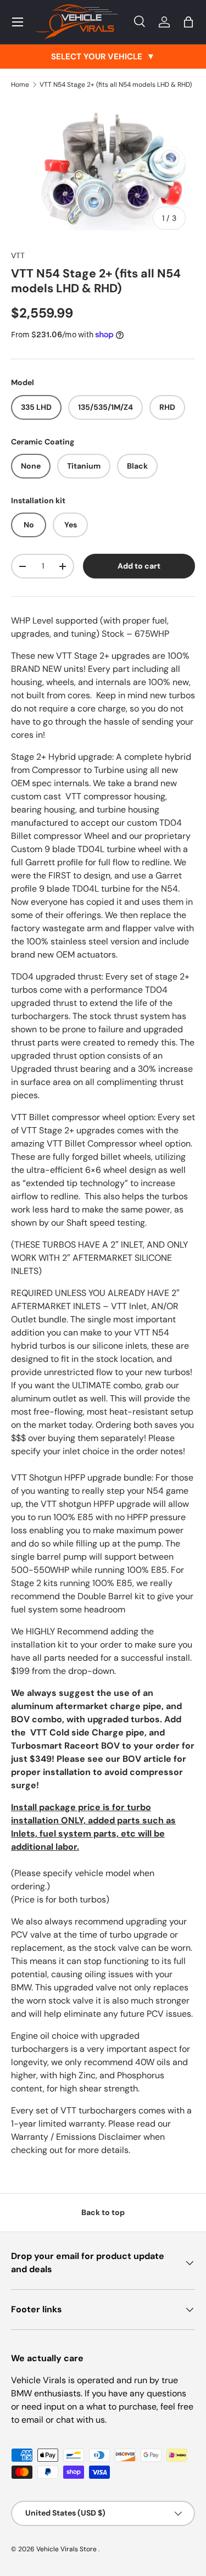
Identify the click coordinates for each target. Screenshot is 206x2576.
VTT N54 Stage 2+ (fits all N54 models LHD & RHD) (116, 85)
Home (20, 85)
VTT (18, 255)
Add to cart (139, 566)
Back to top (103, 2212)
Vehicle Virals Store (67, 2549)
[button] (188, 22)
